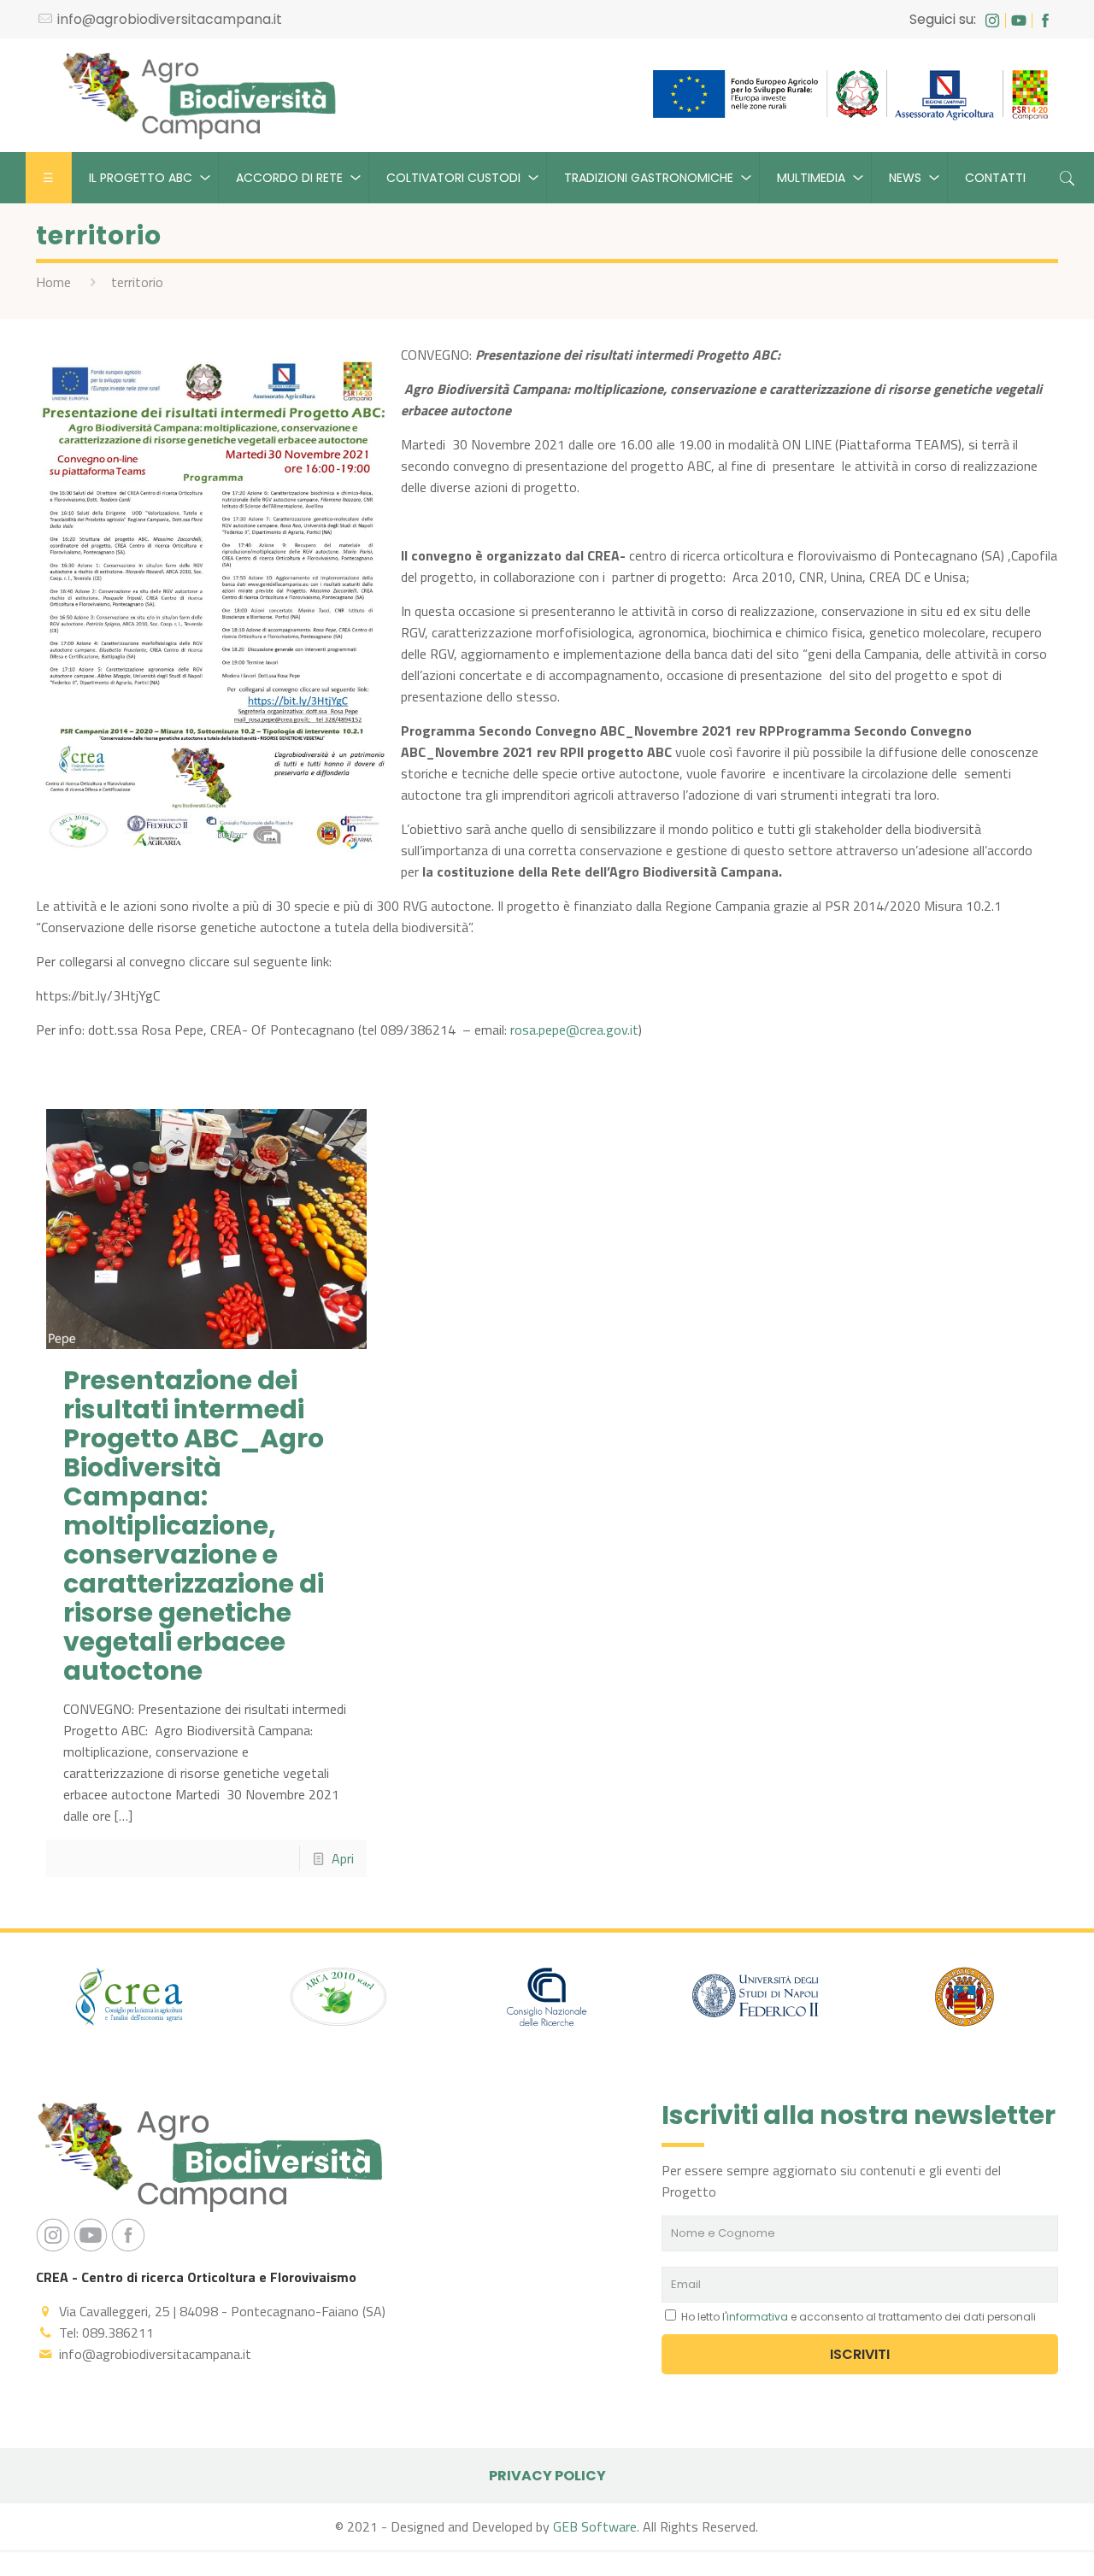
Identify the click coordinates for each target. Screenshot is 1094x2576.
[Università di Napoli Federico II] (756, 2000)
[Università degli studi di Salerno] (964, 2000)
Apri (343, 1858)
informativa (757, 2317)
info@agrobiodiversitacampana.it (170, 19)
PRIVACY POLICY (547, 2476)
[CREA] (130, 2000)
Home (53, 282)
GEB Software (595, 2526)
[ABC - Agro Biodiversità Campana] (199, 95)
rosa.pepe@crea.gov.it (574, 1030)
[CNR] (547, 2000)
